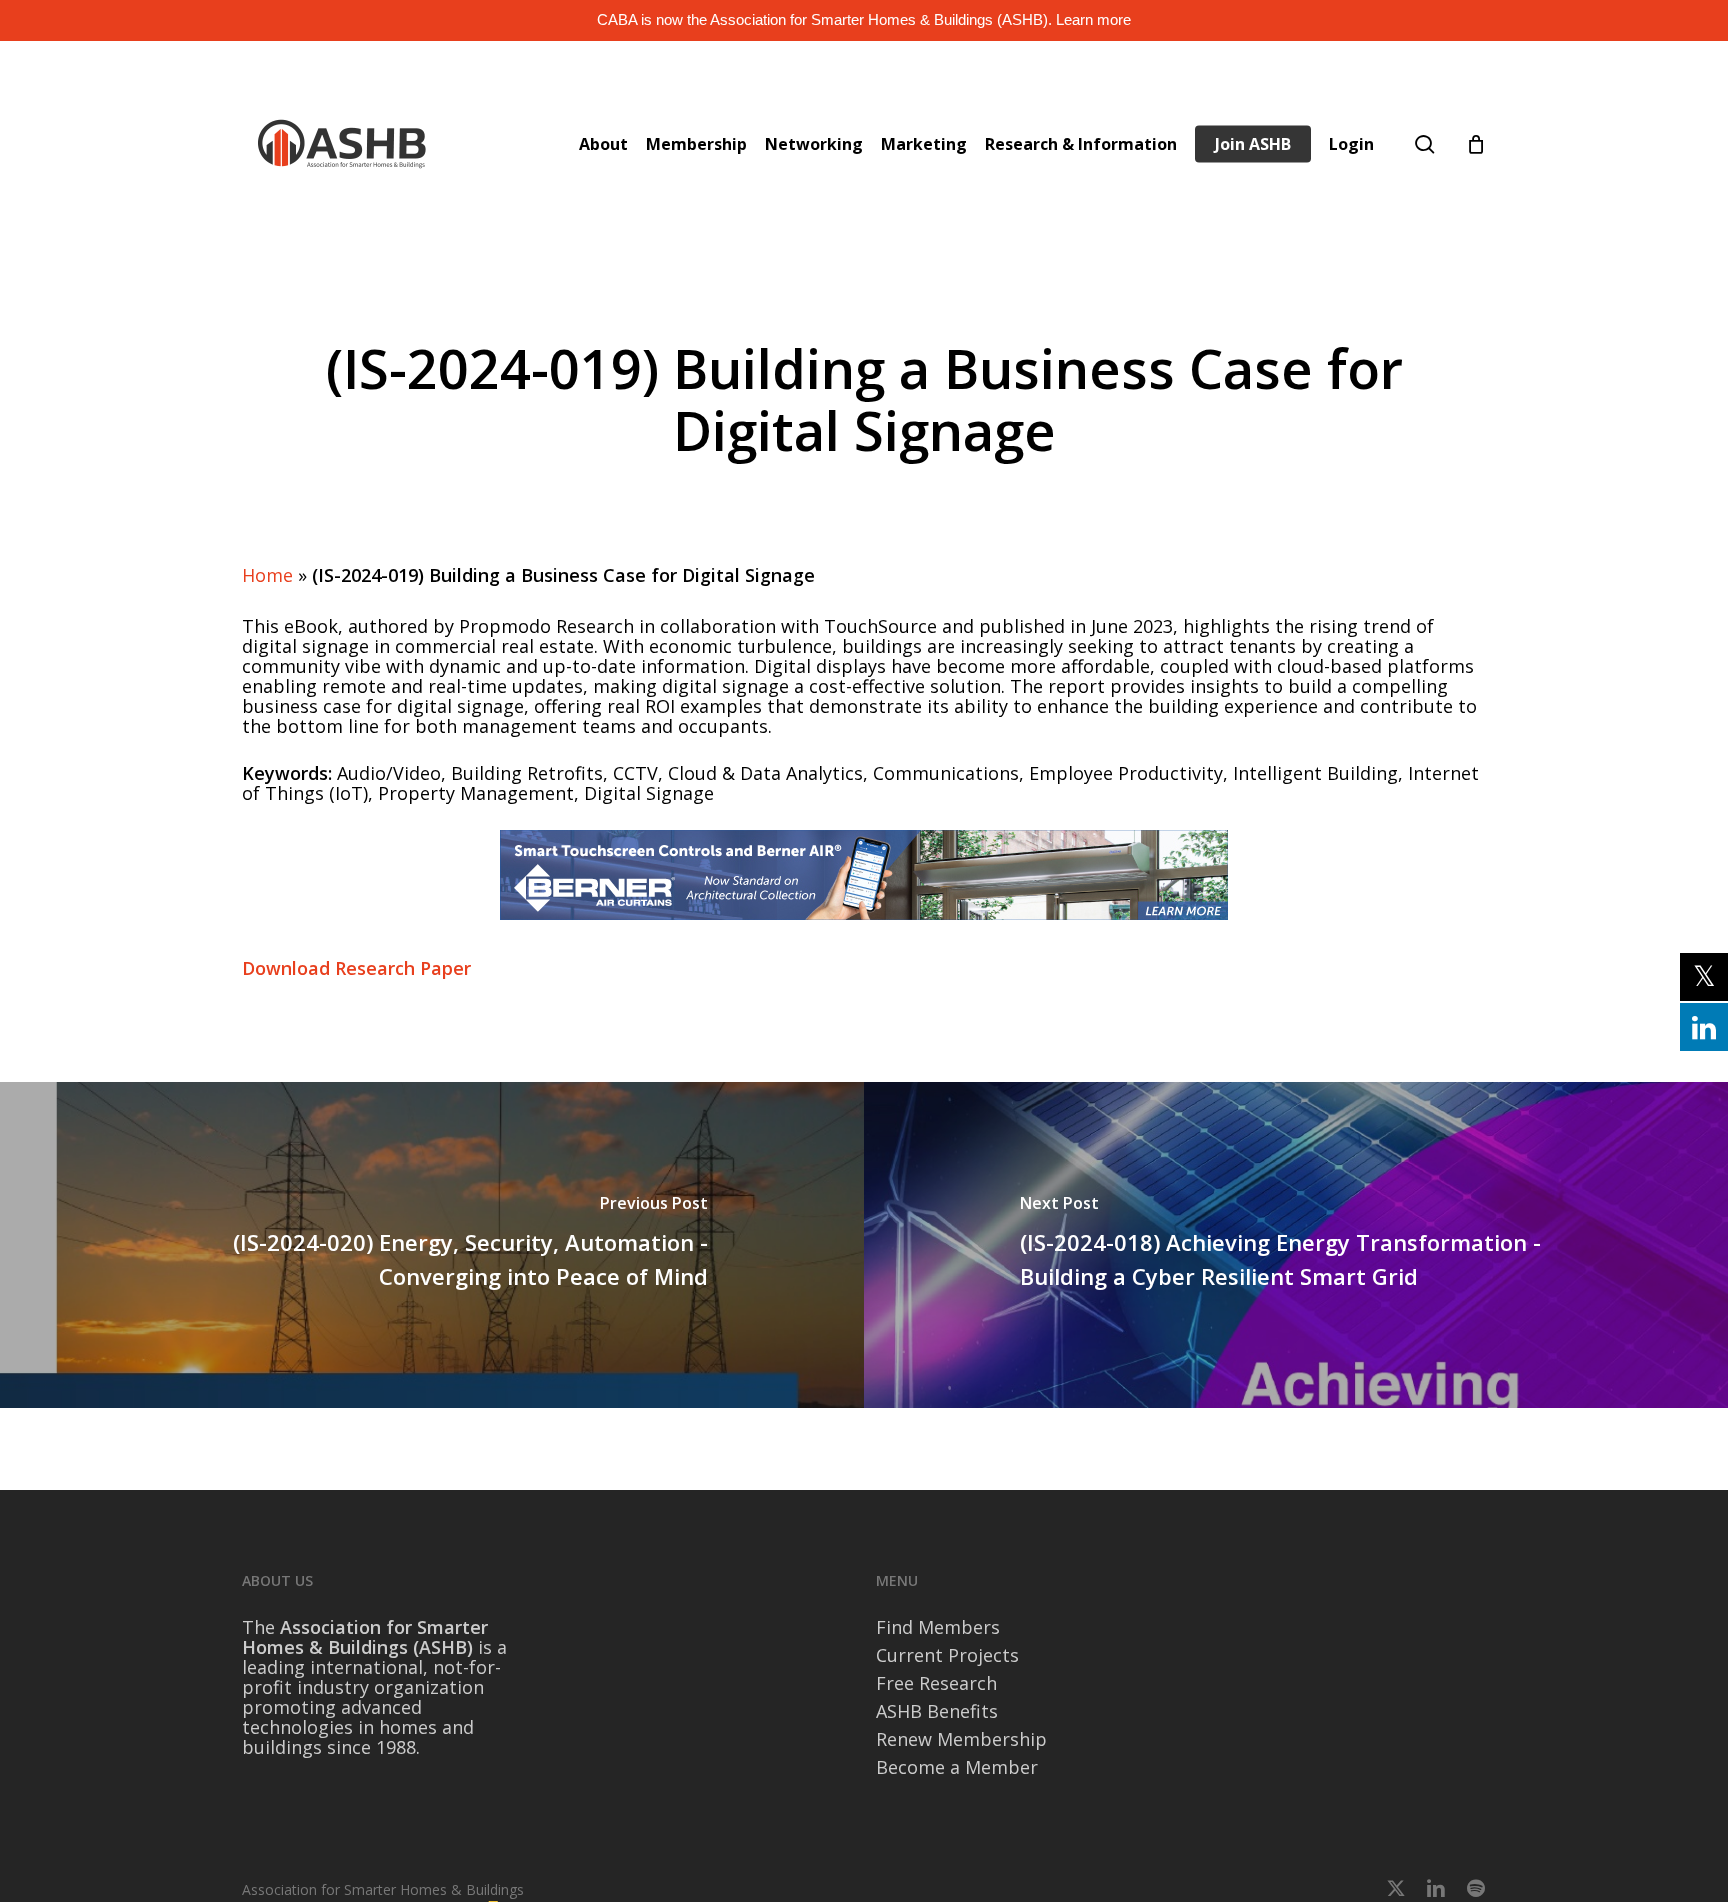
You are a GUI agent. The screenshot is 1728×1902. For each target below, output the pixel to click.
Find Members (938, 1627)
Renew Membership (961, 1739)
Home (267, 575)
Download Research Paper (356, 968)
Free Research (936, 1683)
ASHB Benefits (937, 1711)
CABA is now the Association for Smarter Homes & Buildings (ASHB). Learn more (864, 19)
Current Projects (947, 1655)
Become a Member (957, 1767)
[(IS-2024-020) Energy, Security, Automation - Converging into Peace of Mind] (432, 1245)
